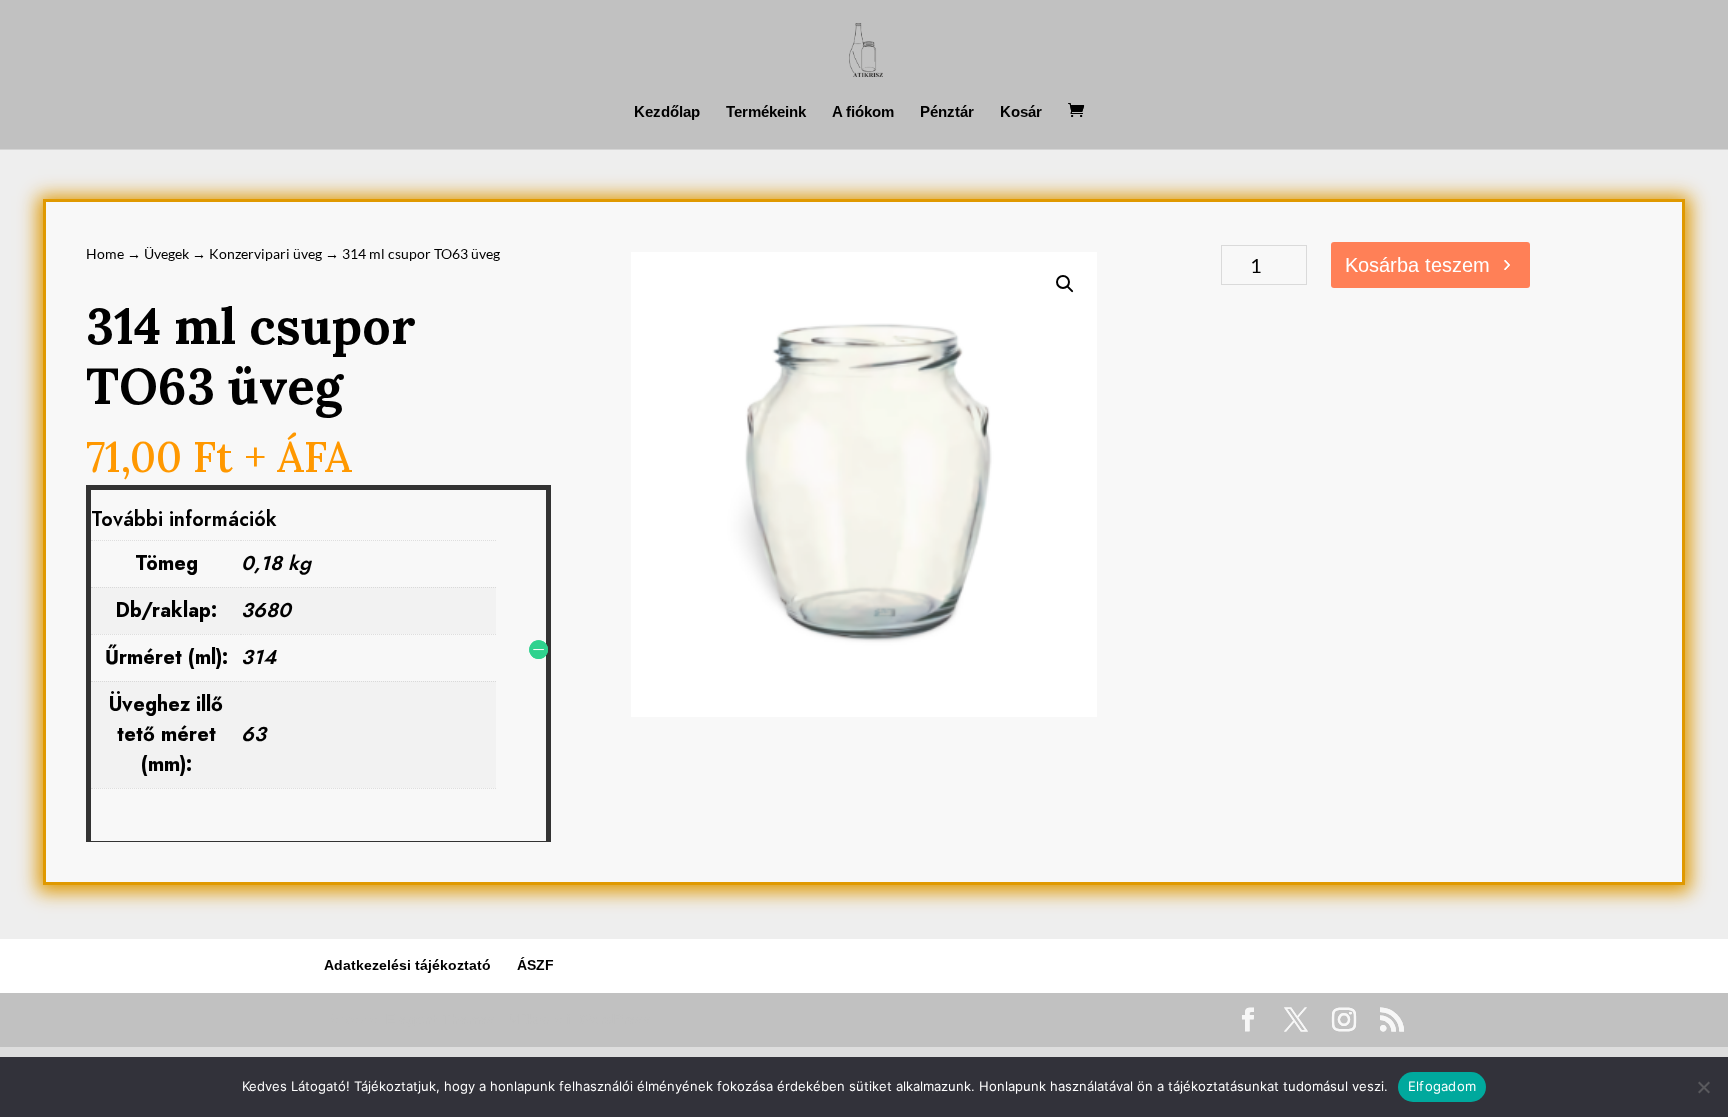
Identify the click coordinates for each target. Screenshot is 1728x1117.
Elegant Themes (441, 1019)
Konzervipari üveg (265, 253)
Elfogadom (1442, 1086)
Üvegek (166, 253)
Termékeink (766, 112)
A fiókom (863, 112)
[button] (1065, 284)
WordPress (615, 1019)
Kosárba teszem (1417, 265)
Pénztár (947, 112)
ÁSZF (535, 965)
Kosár (1021, 112)
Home (105, 253)
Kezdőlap (667, 112)
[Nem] (1703, 1087)
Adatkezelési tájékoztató (407, 965)
